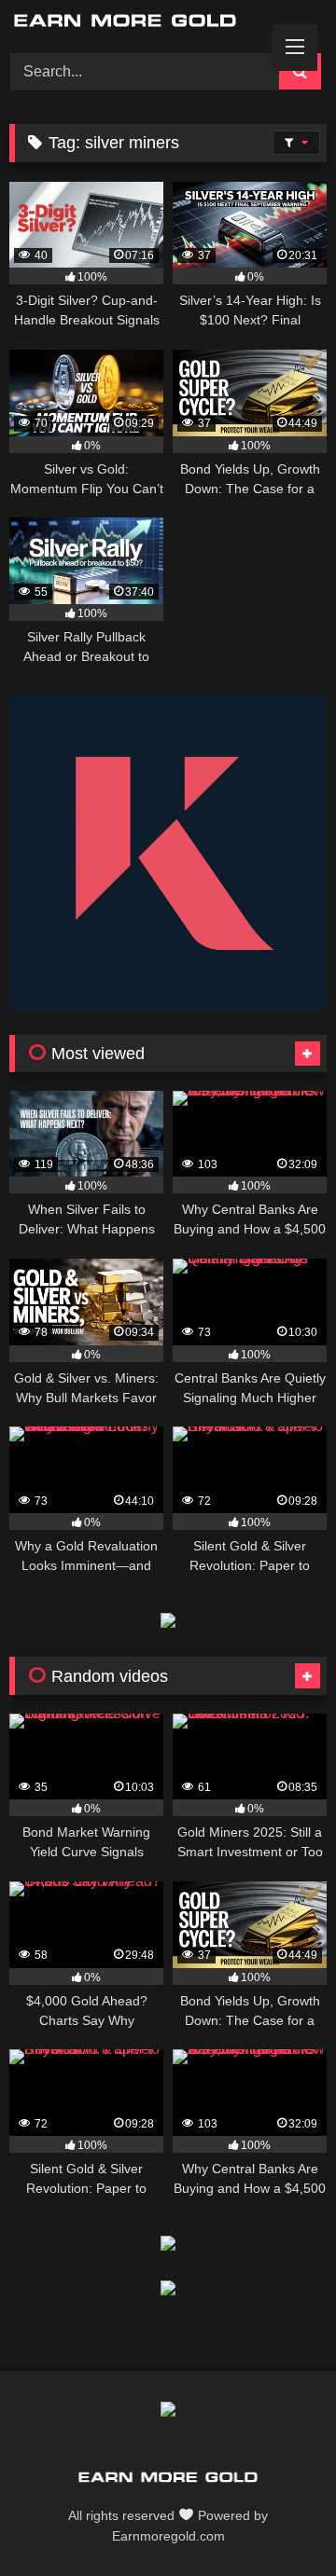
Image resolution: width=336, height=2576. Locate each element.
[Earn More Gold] (168, 2480)
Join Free (249, 32)
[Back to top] (278, 2521)
